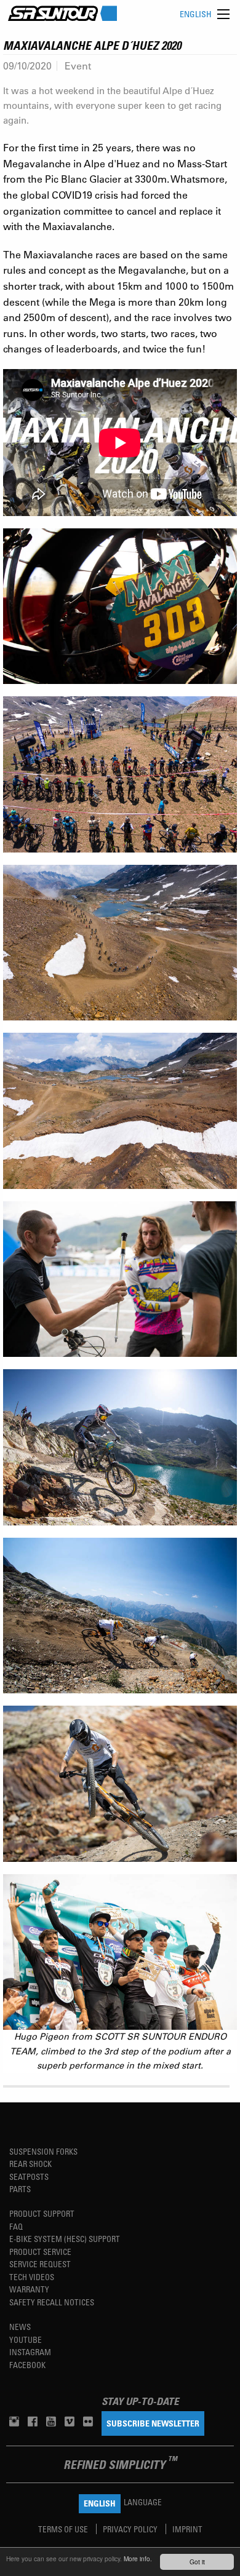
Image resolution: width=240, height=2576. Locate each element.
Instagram (30, 2352)
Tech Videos (32, 2277)
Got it (197, 2562)
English (196, 14)
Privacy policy (131, 2529)
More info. (138, 2558)
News (20, 2327)
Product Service (40, 2252)
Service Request (40, 2264)
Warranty (29, 2289)
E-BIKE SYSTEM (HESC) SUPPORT (65, 2239)
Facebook (27, 2365)
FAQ (16, 2226)
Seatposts (29, 2176)
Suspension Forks (43, 2151)
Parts (20, 2189)
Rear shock (30, 2164)
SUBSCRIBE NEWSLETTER (153, 2423)
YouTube (26, 2339)
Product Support (42, 2213)
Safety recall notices (52, 2302)
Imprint (187, 2529)
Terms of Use (64, 2529)
